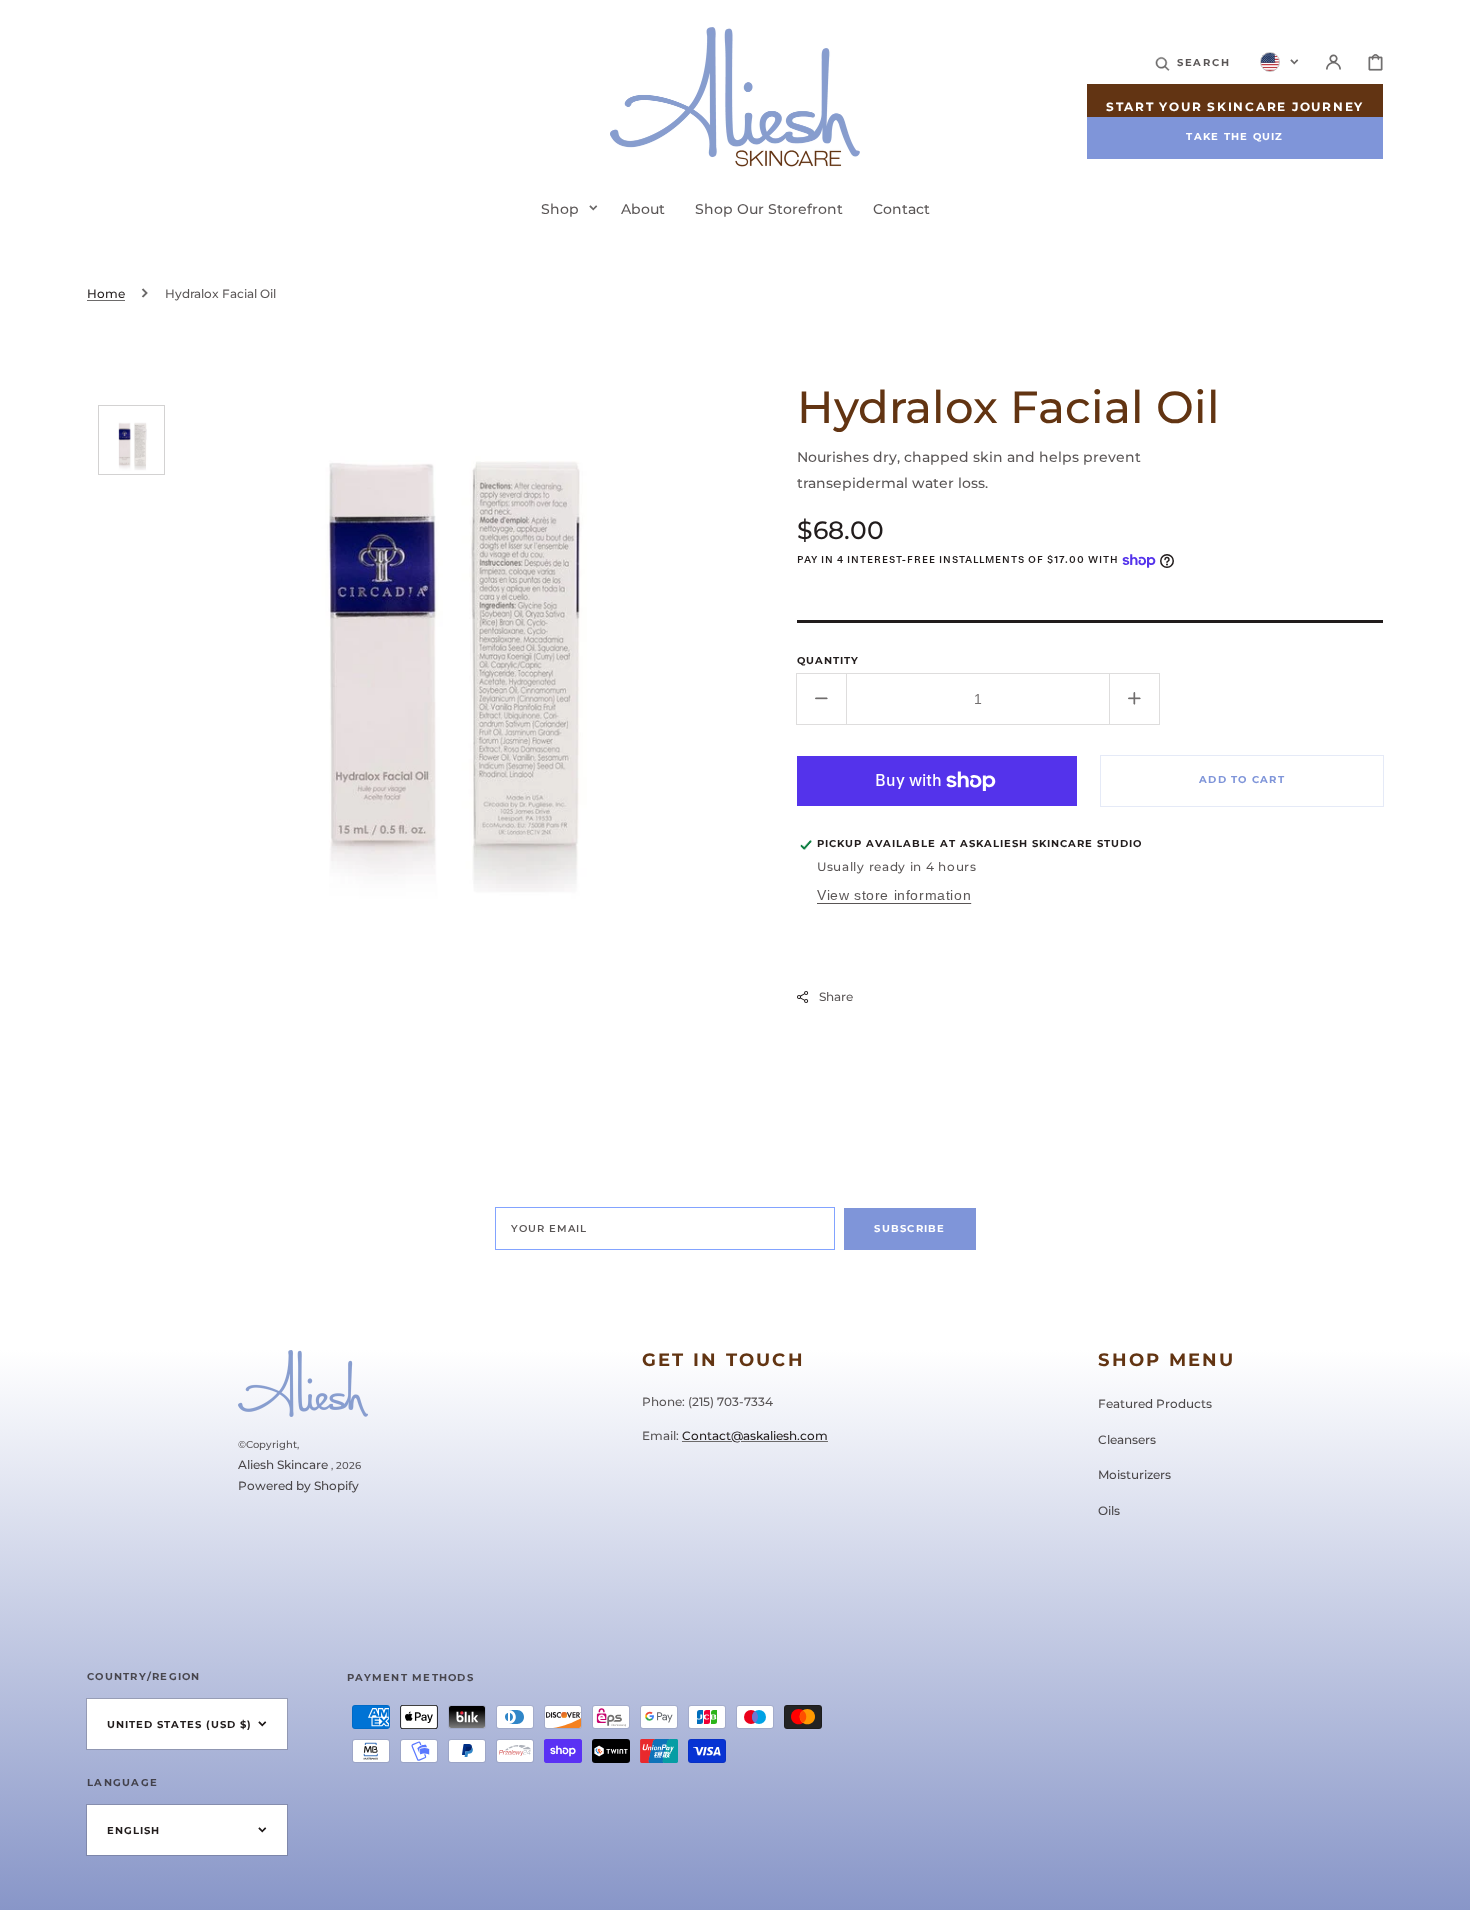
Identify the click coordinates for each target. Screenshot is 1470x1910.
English (133, 1830)
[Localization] (1279, 62)
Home (106, 293)
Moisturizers (1134, 1474)
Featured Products (1155, 1403)
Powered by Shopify (298, 1485)
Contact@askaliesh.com (755, 1435)
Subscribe (909, 1228)
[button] (1193, 62)
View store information (894, 895)
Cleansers (1127, 1439)
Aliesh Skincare (283, 1464)
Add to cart (1242, 779)
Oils (1109, 1510)
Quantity (828, 660)
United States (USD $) (179, 1724)
